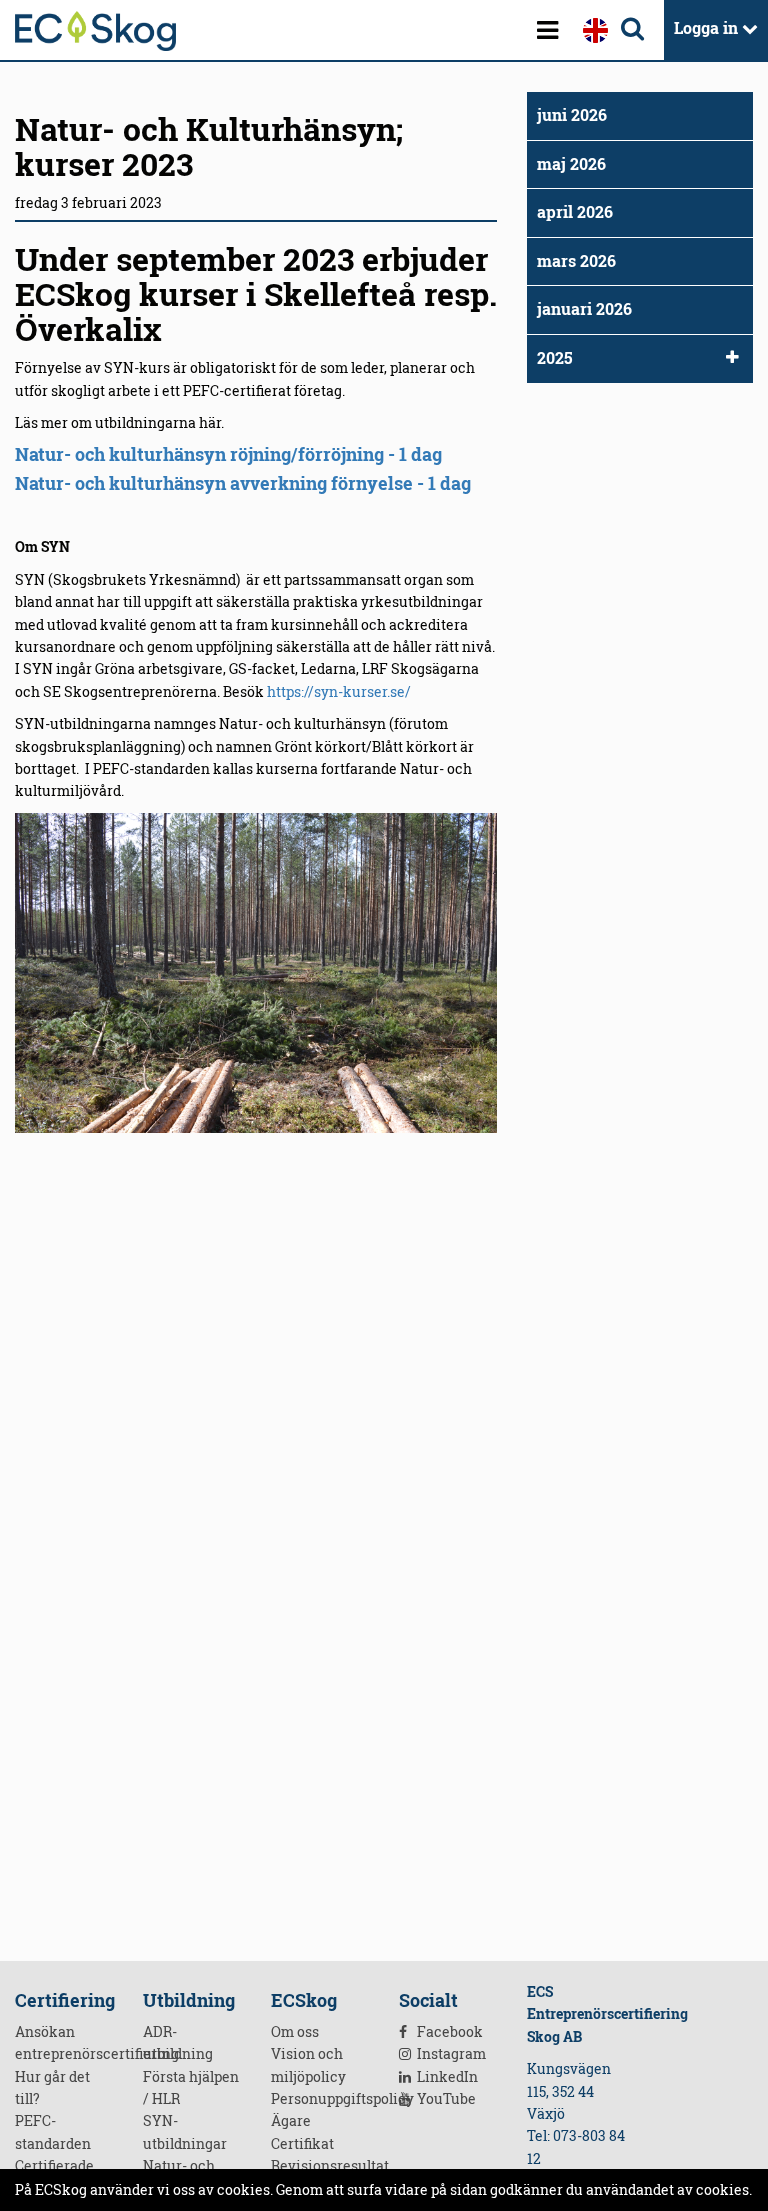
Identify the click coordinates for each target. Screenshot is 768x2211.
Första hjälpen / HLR (191, 2087)
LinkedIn (446, 2076)
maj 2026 (571, 164)
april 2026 (575, 212)
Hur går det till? (52, 2087)
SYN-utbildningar (185, 2131)
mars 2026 (576, 261)
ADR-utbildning (178, 2042)
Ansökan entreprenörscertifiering (64, 2042)
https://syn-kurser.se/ (339, 691)
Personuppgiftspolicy (320, 2098)
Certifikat (302, 2143)
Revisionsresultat (320, 2165)
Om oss (295, 2031)
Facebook (448, 2031)
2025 (555, 358)
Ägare (291, 2120)
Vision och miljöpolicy (308, 2064)
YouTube (445, 2098)
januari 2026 (584, 309)
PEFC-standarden (53, 2131)
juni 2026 (572, 115)
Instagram (450, 2053)
